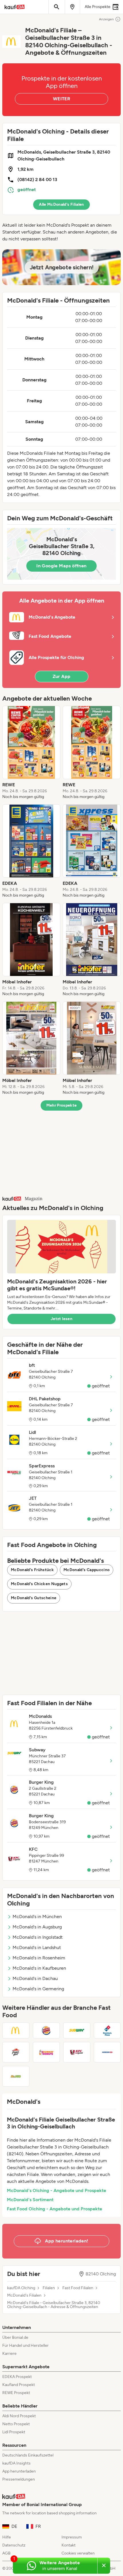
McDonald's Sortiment (30, 2200)
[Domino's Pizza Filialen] (107, 2030)
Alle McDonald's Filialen (61, 204)
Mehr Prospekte (62, 1105)
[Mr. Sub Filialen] (16, 2076)
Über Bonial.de (15, 2337)
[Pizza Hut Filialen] (16, 2052)
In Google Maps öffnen (61, 566)
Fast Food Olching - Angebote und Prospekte (54, 2209)
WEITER (61, 99)
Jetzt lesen (61, 1319)
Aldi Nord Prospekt (19, 2416)
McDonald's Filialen (24, 2295)
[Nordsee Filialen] (107, 2052)
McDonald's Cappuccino (87, 1570)
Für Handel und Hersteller (25, 2345)
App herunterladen (19, 2471)
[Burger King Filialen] (46, 2030)
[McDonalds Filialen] (16, 2030)
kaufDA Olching (21, 2288)
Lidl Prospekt (14, 2432)
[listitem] (31, 753)
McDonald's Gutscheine (34, 1598)
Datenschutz (14, 2545)
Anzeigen (106, 19)
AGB (6, 2553)
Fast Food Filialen (78, 2288)
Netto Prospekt (16, 2424)
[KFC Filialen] (77, 2052)
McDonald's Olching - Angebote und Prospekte (56, 2190)
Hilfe (7, 2537)
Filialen (49, 2288)
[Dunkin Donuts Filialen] (46, 2052)
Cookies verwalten (78, 2553)
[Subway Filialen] (77, 2030)
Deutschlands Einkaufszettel (28, 2455)
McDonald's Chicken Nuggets (39, 1584)
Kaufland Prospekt (19, 2385)
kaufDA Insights (16, 2463)
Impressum (72, 2537)
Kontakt (69, 2545)
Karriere (9, 2354)
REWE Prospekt (16, 2393)
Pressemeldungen (19, 2479)
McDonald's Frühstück (32, 1570)
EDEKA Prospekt (17, 2377)
